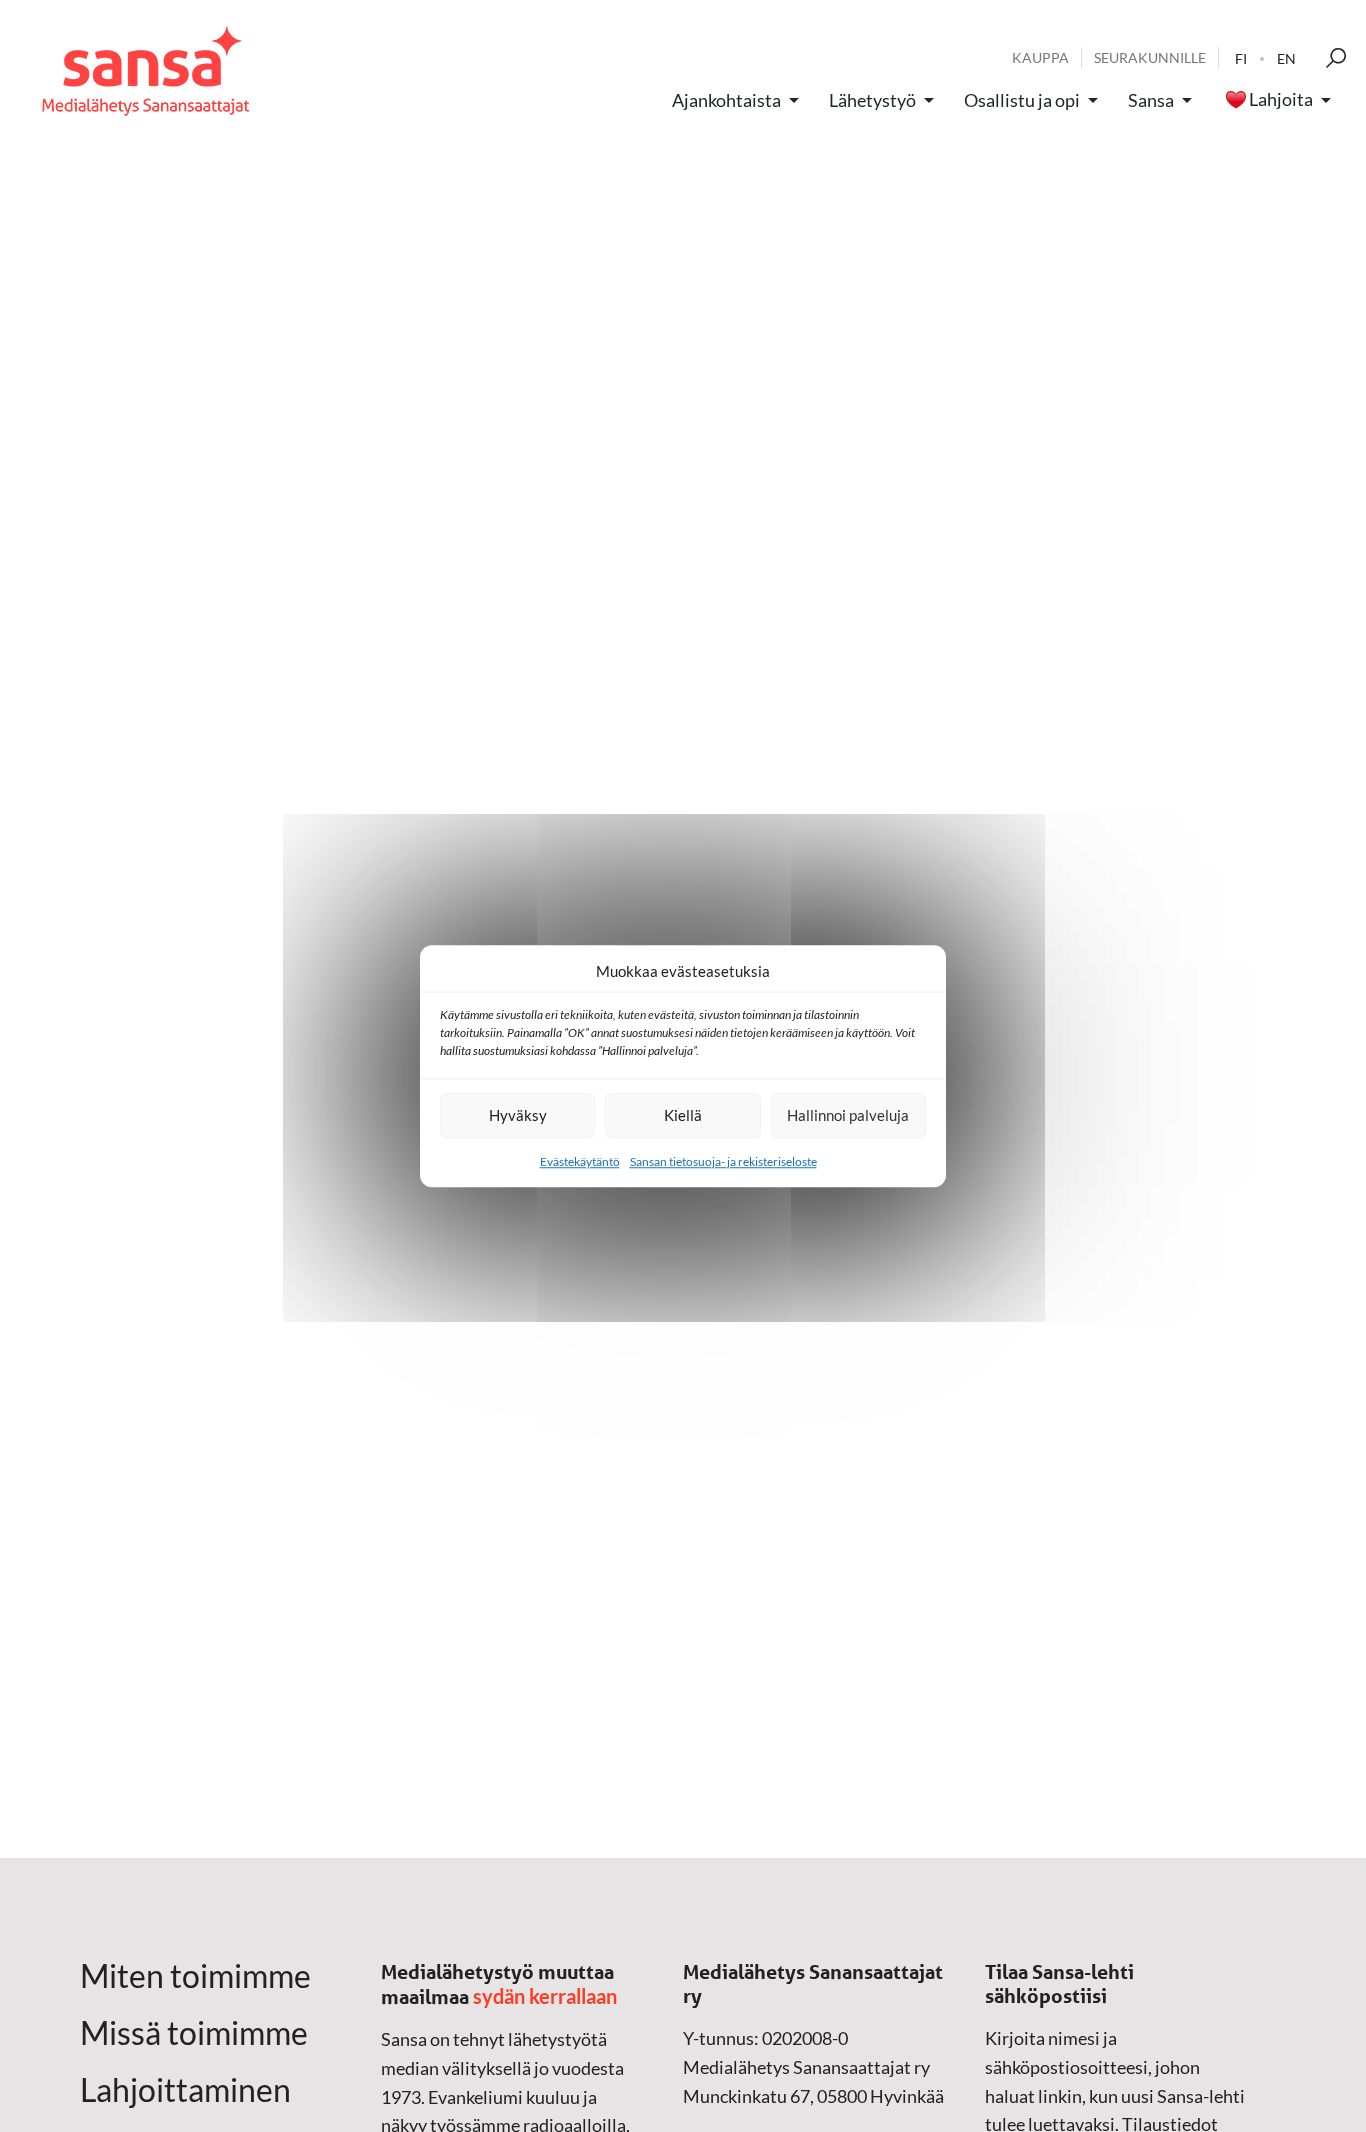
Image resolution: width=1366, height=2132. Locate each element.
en (1286, 58)
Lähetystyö (872, 100)
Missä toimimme (194, 2033)
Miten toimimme (195, 1976)
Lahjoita (1281, 100)
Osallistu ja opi (1022, 100)
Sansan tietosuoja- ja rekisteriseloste (723, 1161)
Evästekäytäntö (580, 1161)
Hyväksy (518, 1115)
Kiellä (683, 1115)
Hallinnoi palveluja (848, 1115)
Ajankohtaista (726, 100)
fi (1241, 58)
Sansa (1151, 100)
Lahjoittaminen (185, 2090)
